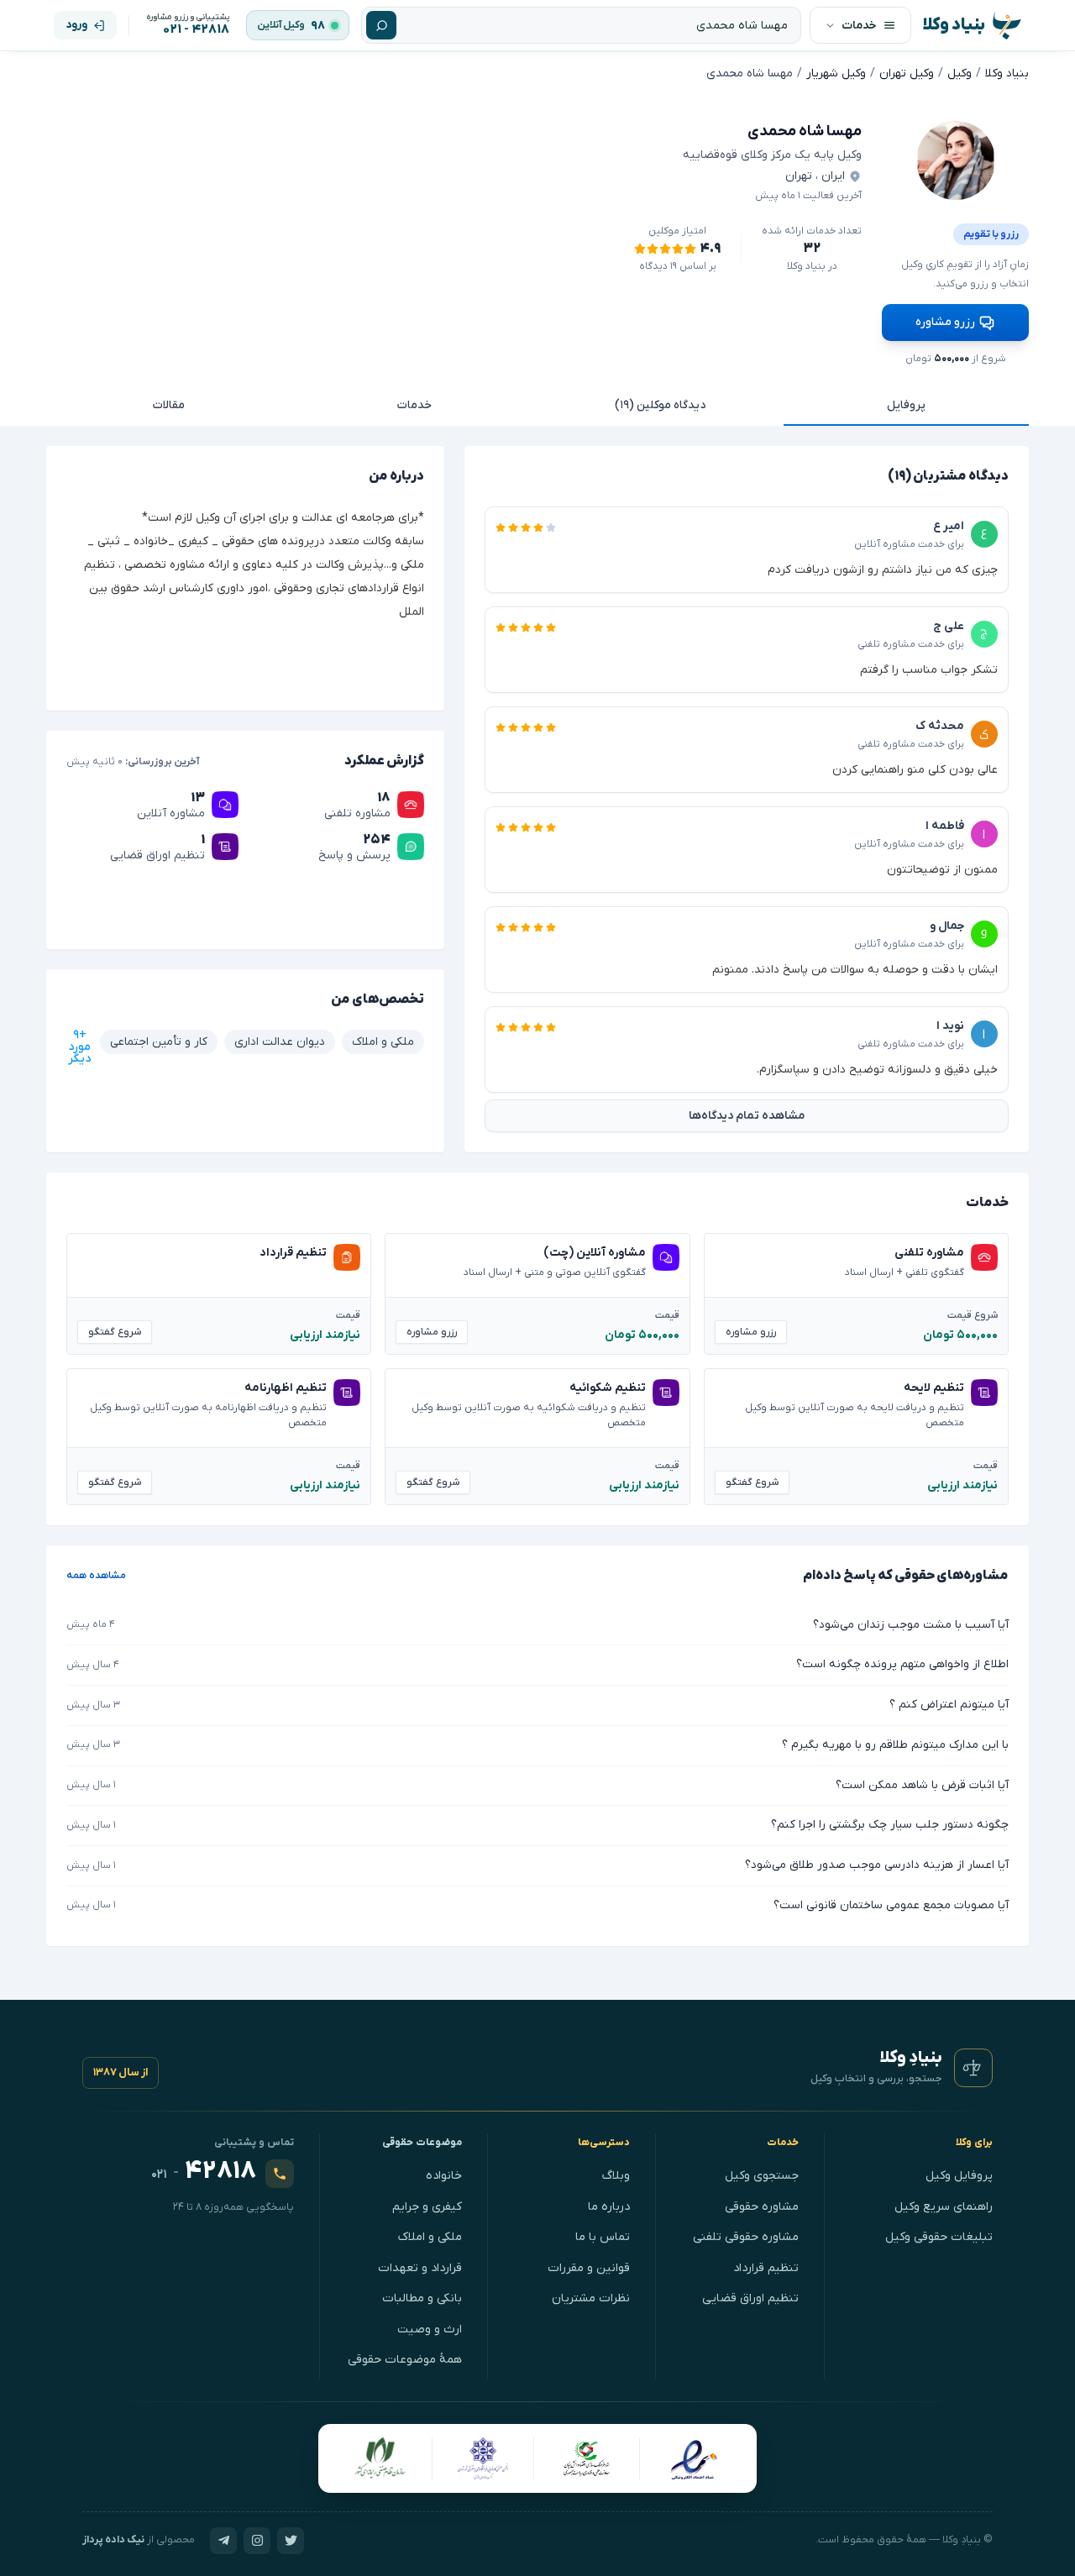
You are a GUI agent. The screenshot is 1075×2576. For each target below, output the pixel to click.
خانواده (444, 2176)
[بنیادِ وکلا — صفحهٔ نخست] (973, 2068)
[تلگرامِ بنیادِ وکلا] (223, 2541)
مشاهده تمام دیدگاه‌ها (747, 1116)
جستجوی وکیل (762, 2176)
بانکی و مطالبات (422, 2298)
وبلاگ (616, 2176)
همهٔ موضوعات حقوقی (405, 2360)
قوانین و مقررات (589, 2268)
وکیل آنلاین (281, 25)
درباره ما (609, 2207)
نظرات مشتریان (591, 2298)
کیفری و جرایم (427, 2207)
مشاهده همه (96, 1576)
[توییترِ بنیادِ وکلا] (291, 2541)
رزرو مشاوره (945, 322)
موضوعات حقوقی (422, 2143)
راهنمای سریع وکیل (944, 2207)
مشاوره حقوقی (762, 2207)
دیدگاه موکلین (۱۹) (660, 405)
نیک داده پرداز (113, 2540)
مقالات (169, 405)
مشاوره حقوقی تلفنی (746, 2237)
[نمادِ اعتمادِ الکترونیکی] (693, 2458)
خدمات (414, 405)
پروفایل (906, 405)
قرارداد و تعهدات (420, 2268)
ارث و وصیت (430, 2329)
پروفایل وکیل (959, 2176)
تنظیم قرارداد (766, 2268)
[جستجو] (381, 25)
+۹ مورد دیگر (79, 1047)
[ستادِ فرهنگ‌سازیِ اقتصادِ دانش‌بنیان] (587, 2458)
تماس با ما (603, 2237)
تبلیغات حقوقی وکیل (939, 2237)
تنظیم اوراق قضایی (750, 2298)
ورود (76, 25)
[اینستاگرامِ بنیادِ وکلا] (257, 2541)
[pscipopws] (956, 160)
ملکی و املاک (430, 2237)
